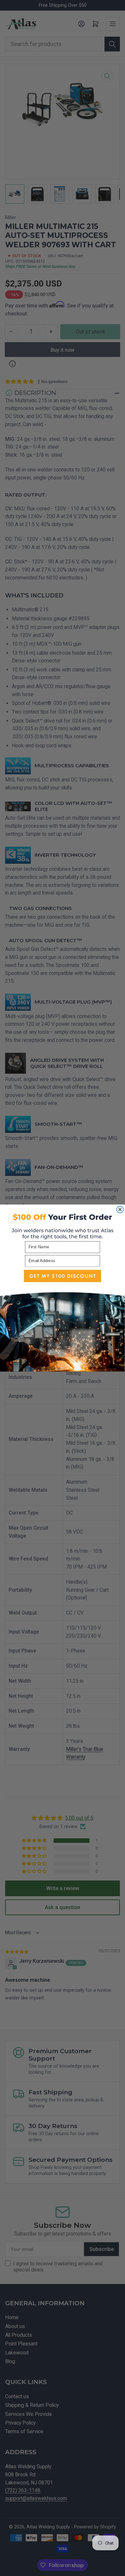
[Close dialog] (120, 1210)
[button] (63, 1319)
